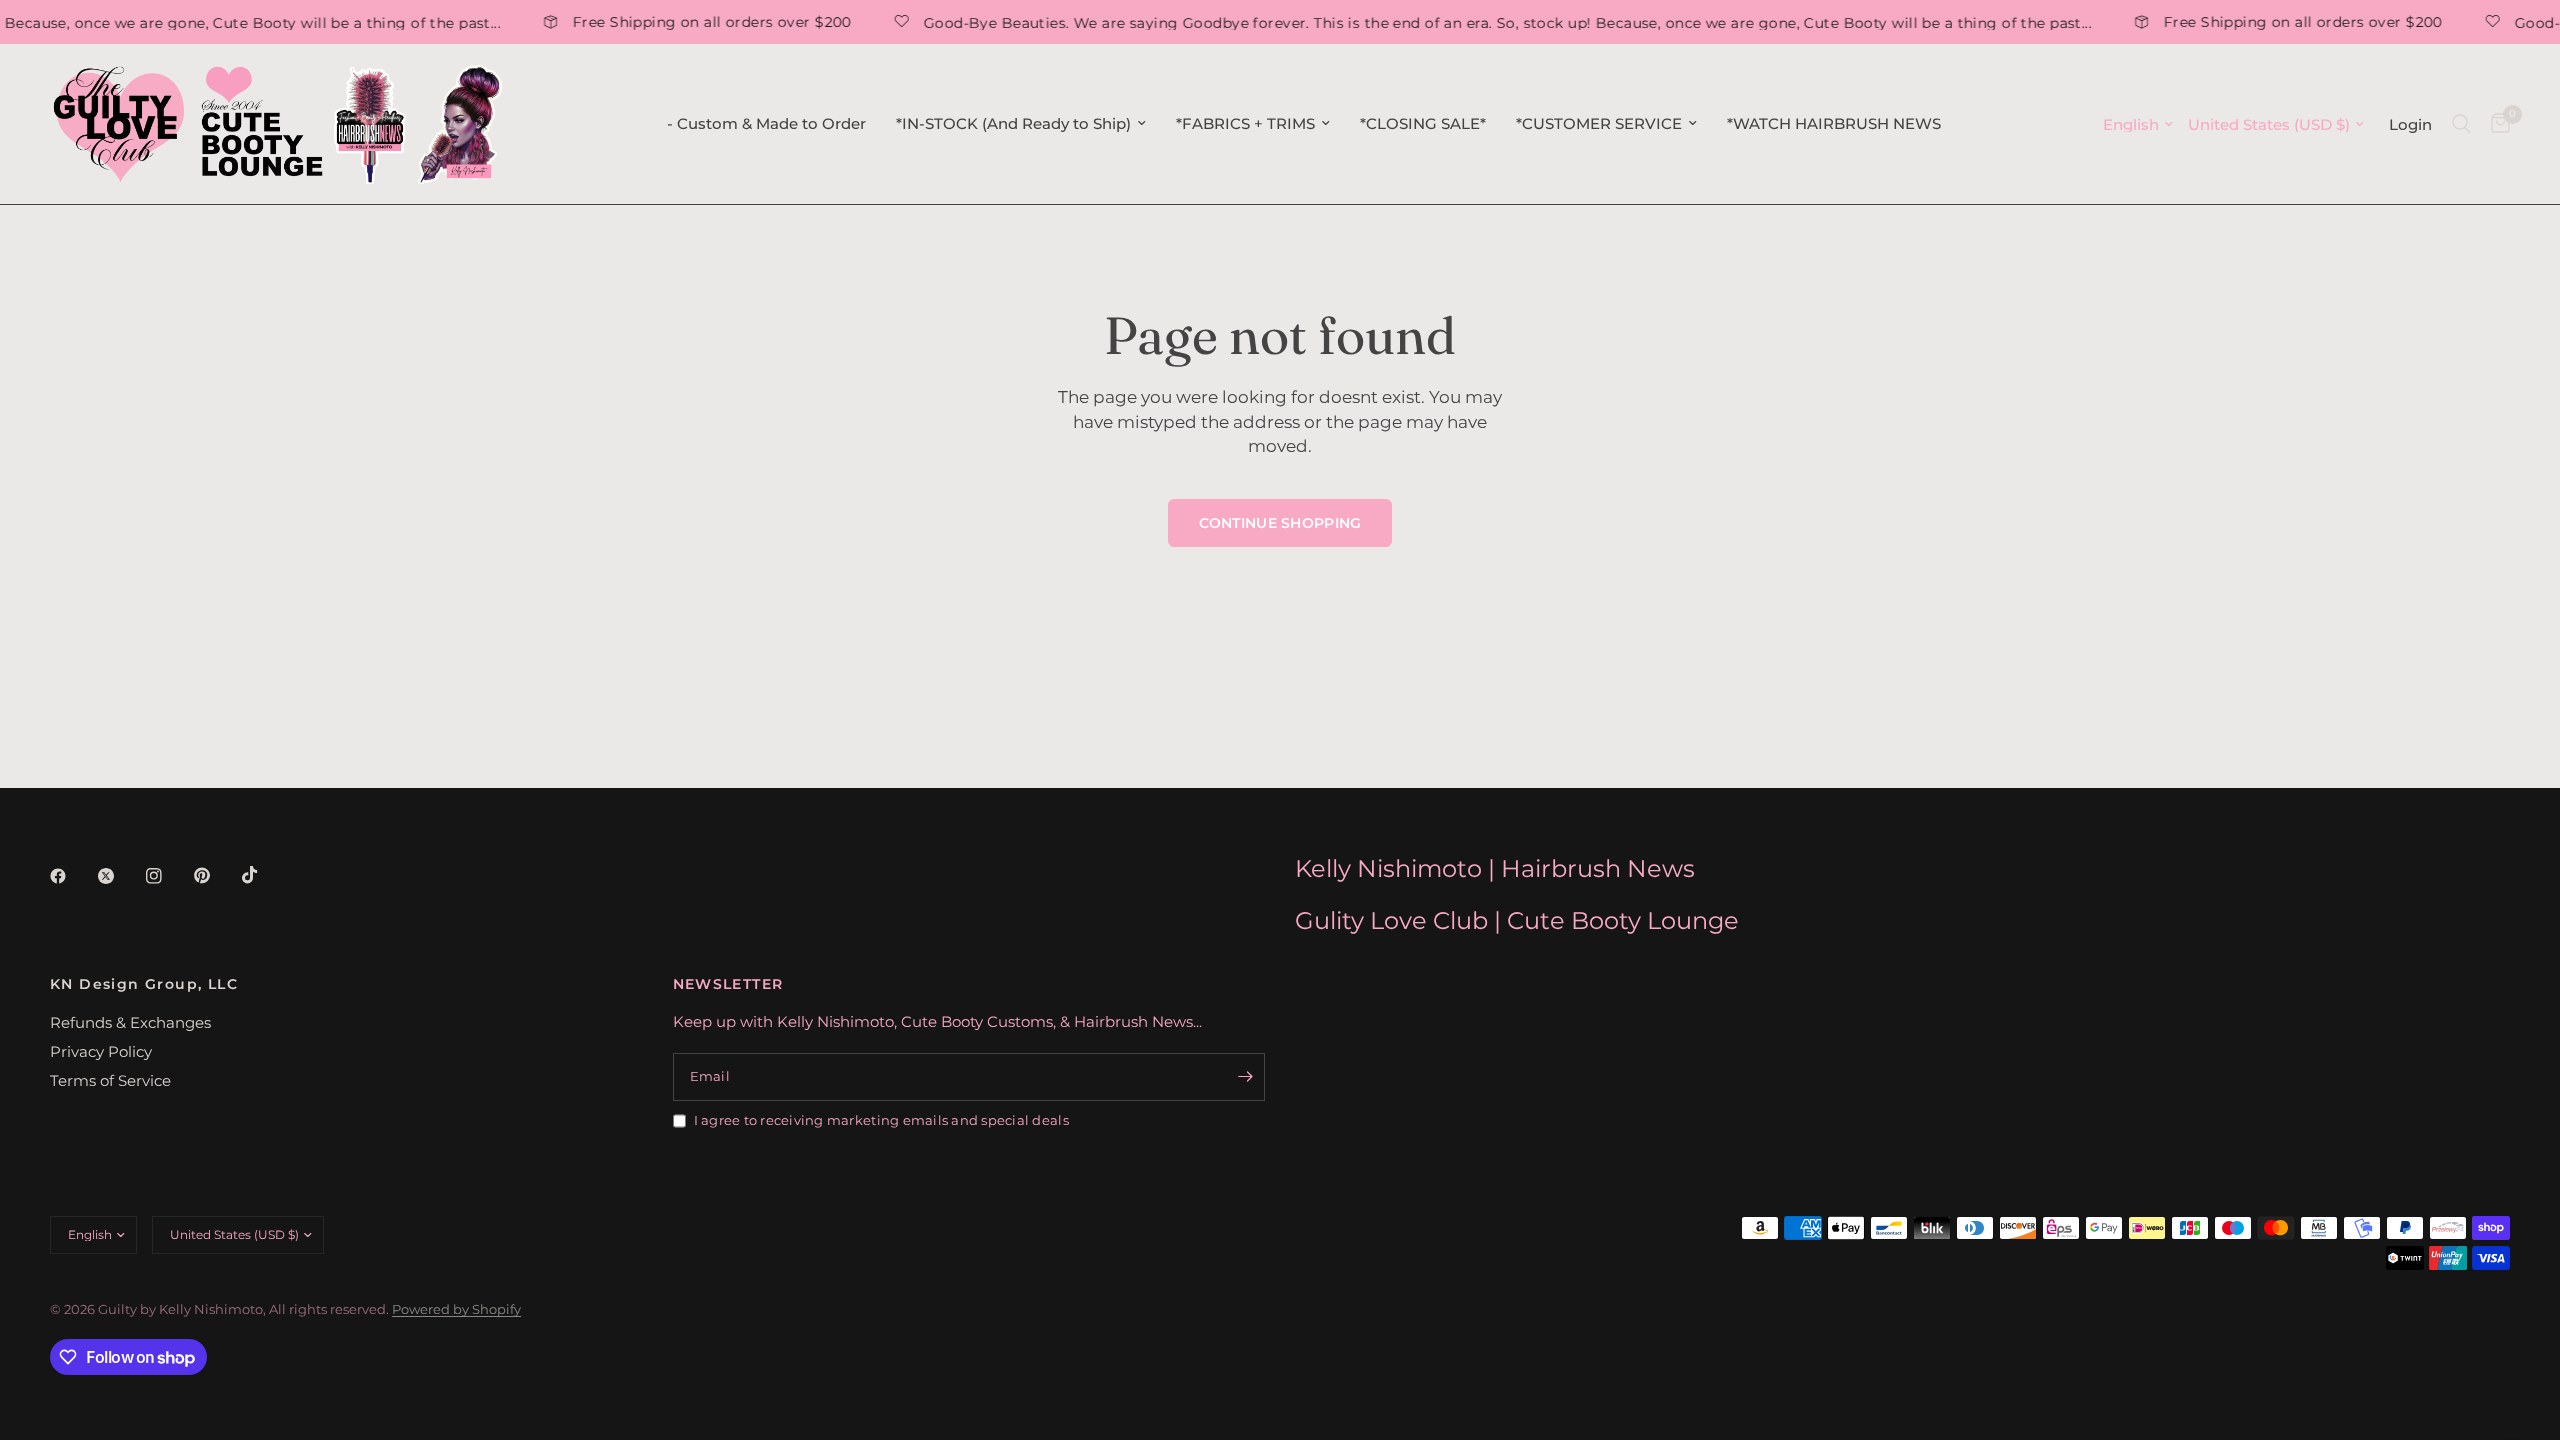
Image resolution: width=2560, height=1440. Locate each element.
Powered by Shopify (456, 1309)
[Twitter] (120, 876)
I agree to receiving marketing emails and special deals (881, 1120)
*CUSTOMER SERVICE (1599, 123)
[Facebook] (72, 876)
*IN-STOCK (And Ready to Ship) (1013, 123)
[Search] (2461, 124)
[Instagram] (168, 876)
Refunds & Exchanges (130, 1022)
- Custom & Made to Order (766, 123)
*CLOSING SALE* (1423, 123)
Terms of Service (110, 1080)
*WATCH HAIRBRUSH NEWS (1834, 123)
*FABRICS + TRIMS (1245, 123)
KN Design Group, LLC (144, 984)
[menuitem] (766, 124)
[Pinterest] (216, 875)
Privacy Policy (101, 1051)
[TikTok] (264, 875)
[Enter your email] (1245, 1077)
